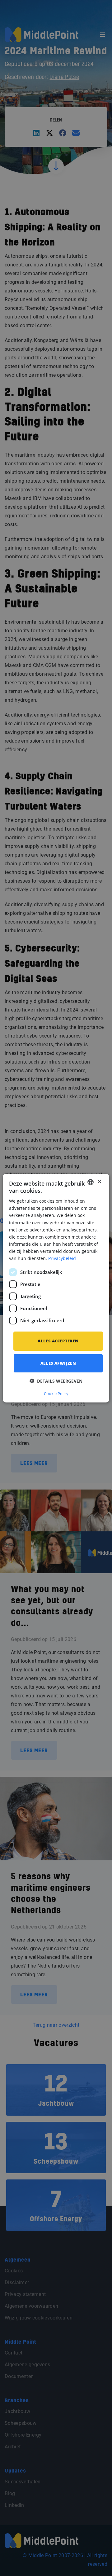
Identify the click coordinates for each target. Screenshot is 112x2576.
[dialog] (56, 1288)
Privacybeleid (62, 1258)
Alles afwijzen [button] (58, 1363)
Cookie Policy (56, 1393)
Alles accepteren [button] (58, 1341)
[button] (56, 1381)
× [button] (99, 1182)
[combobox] (91, 1182)
